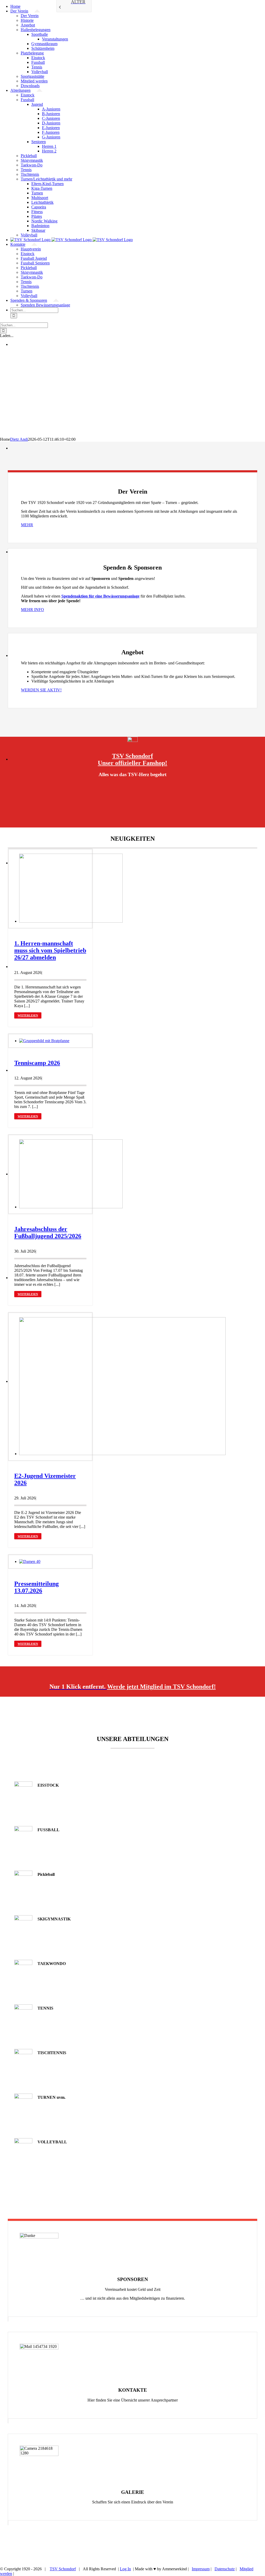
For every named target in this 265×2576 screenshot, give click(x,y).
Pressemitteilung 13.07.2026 (36, 1587)
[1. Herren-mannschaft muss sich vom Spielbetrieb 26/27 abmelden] (71, 921)
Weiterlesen (28, 1015)
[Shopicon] (132, 740)
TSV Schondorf (63, 2569)
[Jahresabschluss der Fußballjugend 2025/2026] (71, 1207)
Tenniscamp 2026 (37, 1063)
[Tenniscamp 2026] (44, 1041)
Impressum (201, 2569)
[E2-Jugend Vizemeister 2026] (122, 1454)
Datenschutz (225, 2569)
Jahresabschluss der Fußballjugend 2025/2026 (48, 1233)
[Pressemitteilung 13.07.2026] (30, 1561)
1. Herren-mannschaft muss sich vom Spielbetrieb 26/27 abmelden (50, 950)
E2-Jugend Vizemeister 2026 (45, 1479)
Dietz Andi (19, 439)
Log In (125, 2569)
